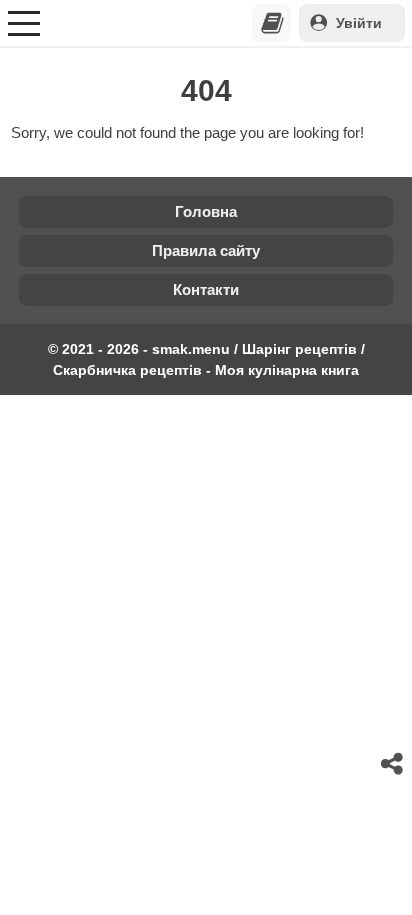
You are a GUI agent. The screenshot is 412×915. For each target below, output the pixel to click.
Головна (206, 211)
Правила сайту (206, 250)
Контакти (206, 289)
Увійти (359, 23)
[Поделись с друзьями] (393, 764)
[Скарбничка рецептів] (272, 23)
